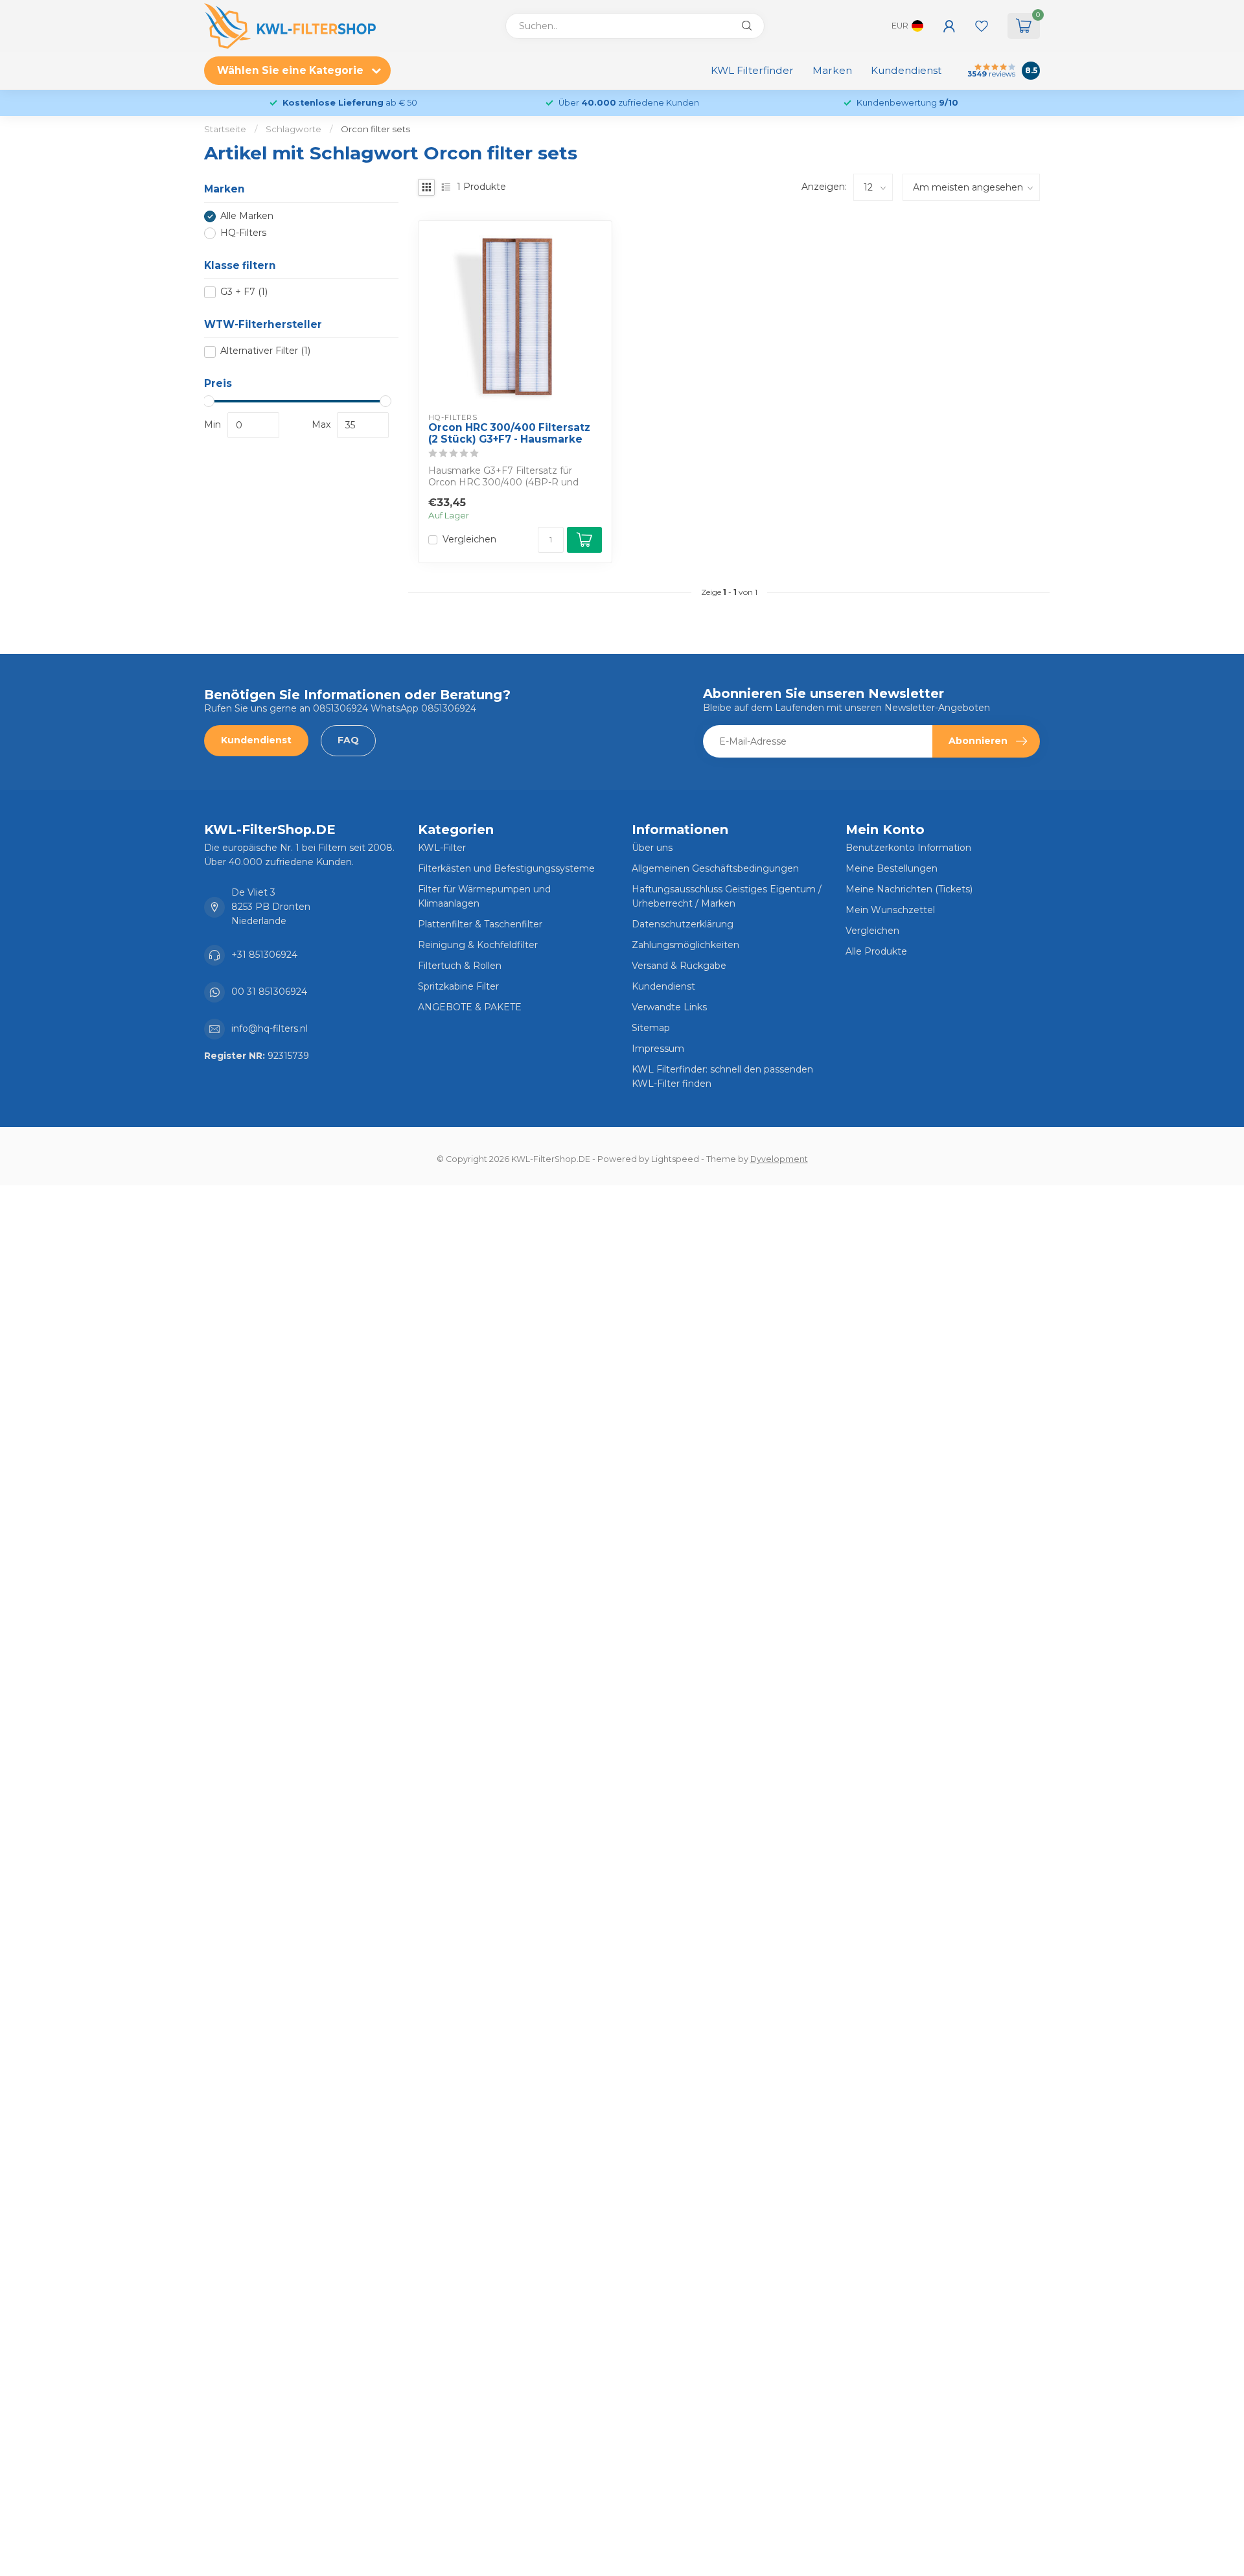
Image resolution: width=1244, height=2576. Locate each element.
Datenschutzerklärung (683, 924)
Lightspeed (675, 1159)
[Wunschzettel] (982, 26)
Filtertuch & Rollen (460, 966)
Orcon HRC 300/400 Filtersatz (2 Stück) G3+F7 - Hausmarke (509, 434)
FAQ (348, 740)
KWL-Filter (442, 848)
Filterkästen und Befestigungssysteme (506, 868)
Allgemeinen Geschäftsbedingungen (715, 868)
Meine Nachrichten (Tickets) (909, 889)
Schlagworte (294, 129)
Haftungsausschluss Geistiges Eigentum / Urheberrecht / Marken (727, 896)
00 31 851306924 (269, 992)
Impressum (658, 1049)
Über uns (652, 848)
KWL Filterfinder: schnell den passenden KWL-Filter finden (722, 1076)
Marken (832, 70)
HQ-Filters (243, 233)
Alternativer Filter (265, 352)
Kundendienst (906, 70)
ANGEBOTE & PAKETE (470, 1007)
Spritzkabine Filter (458, 986)
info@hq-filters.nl (270, 1028)
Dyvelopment (779, 1159)
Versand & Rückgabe (679, 966)
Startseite (225, 129)
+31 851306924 (264, 955)
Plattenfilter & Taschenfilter (480, 924)
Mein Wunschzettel (890, 910)
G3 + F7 (244, 292)
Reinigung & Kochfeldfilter (478, 945)
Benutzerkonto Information (908, 848)
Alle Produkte (876, 951)
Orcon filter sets (375, 129)
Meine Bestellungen (892, 868)
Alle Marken (247, 216)
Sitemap (651, 1028)
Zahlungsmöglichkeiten (685, 945)
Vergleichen (469, 540)
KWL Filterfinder (752, 70)
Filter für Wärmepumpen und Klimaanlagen (484, 896)
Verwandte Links (669, 1007)
